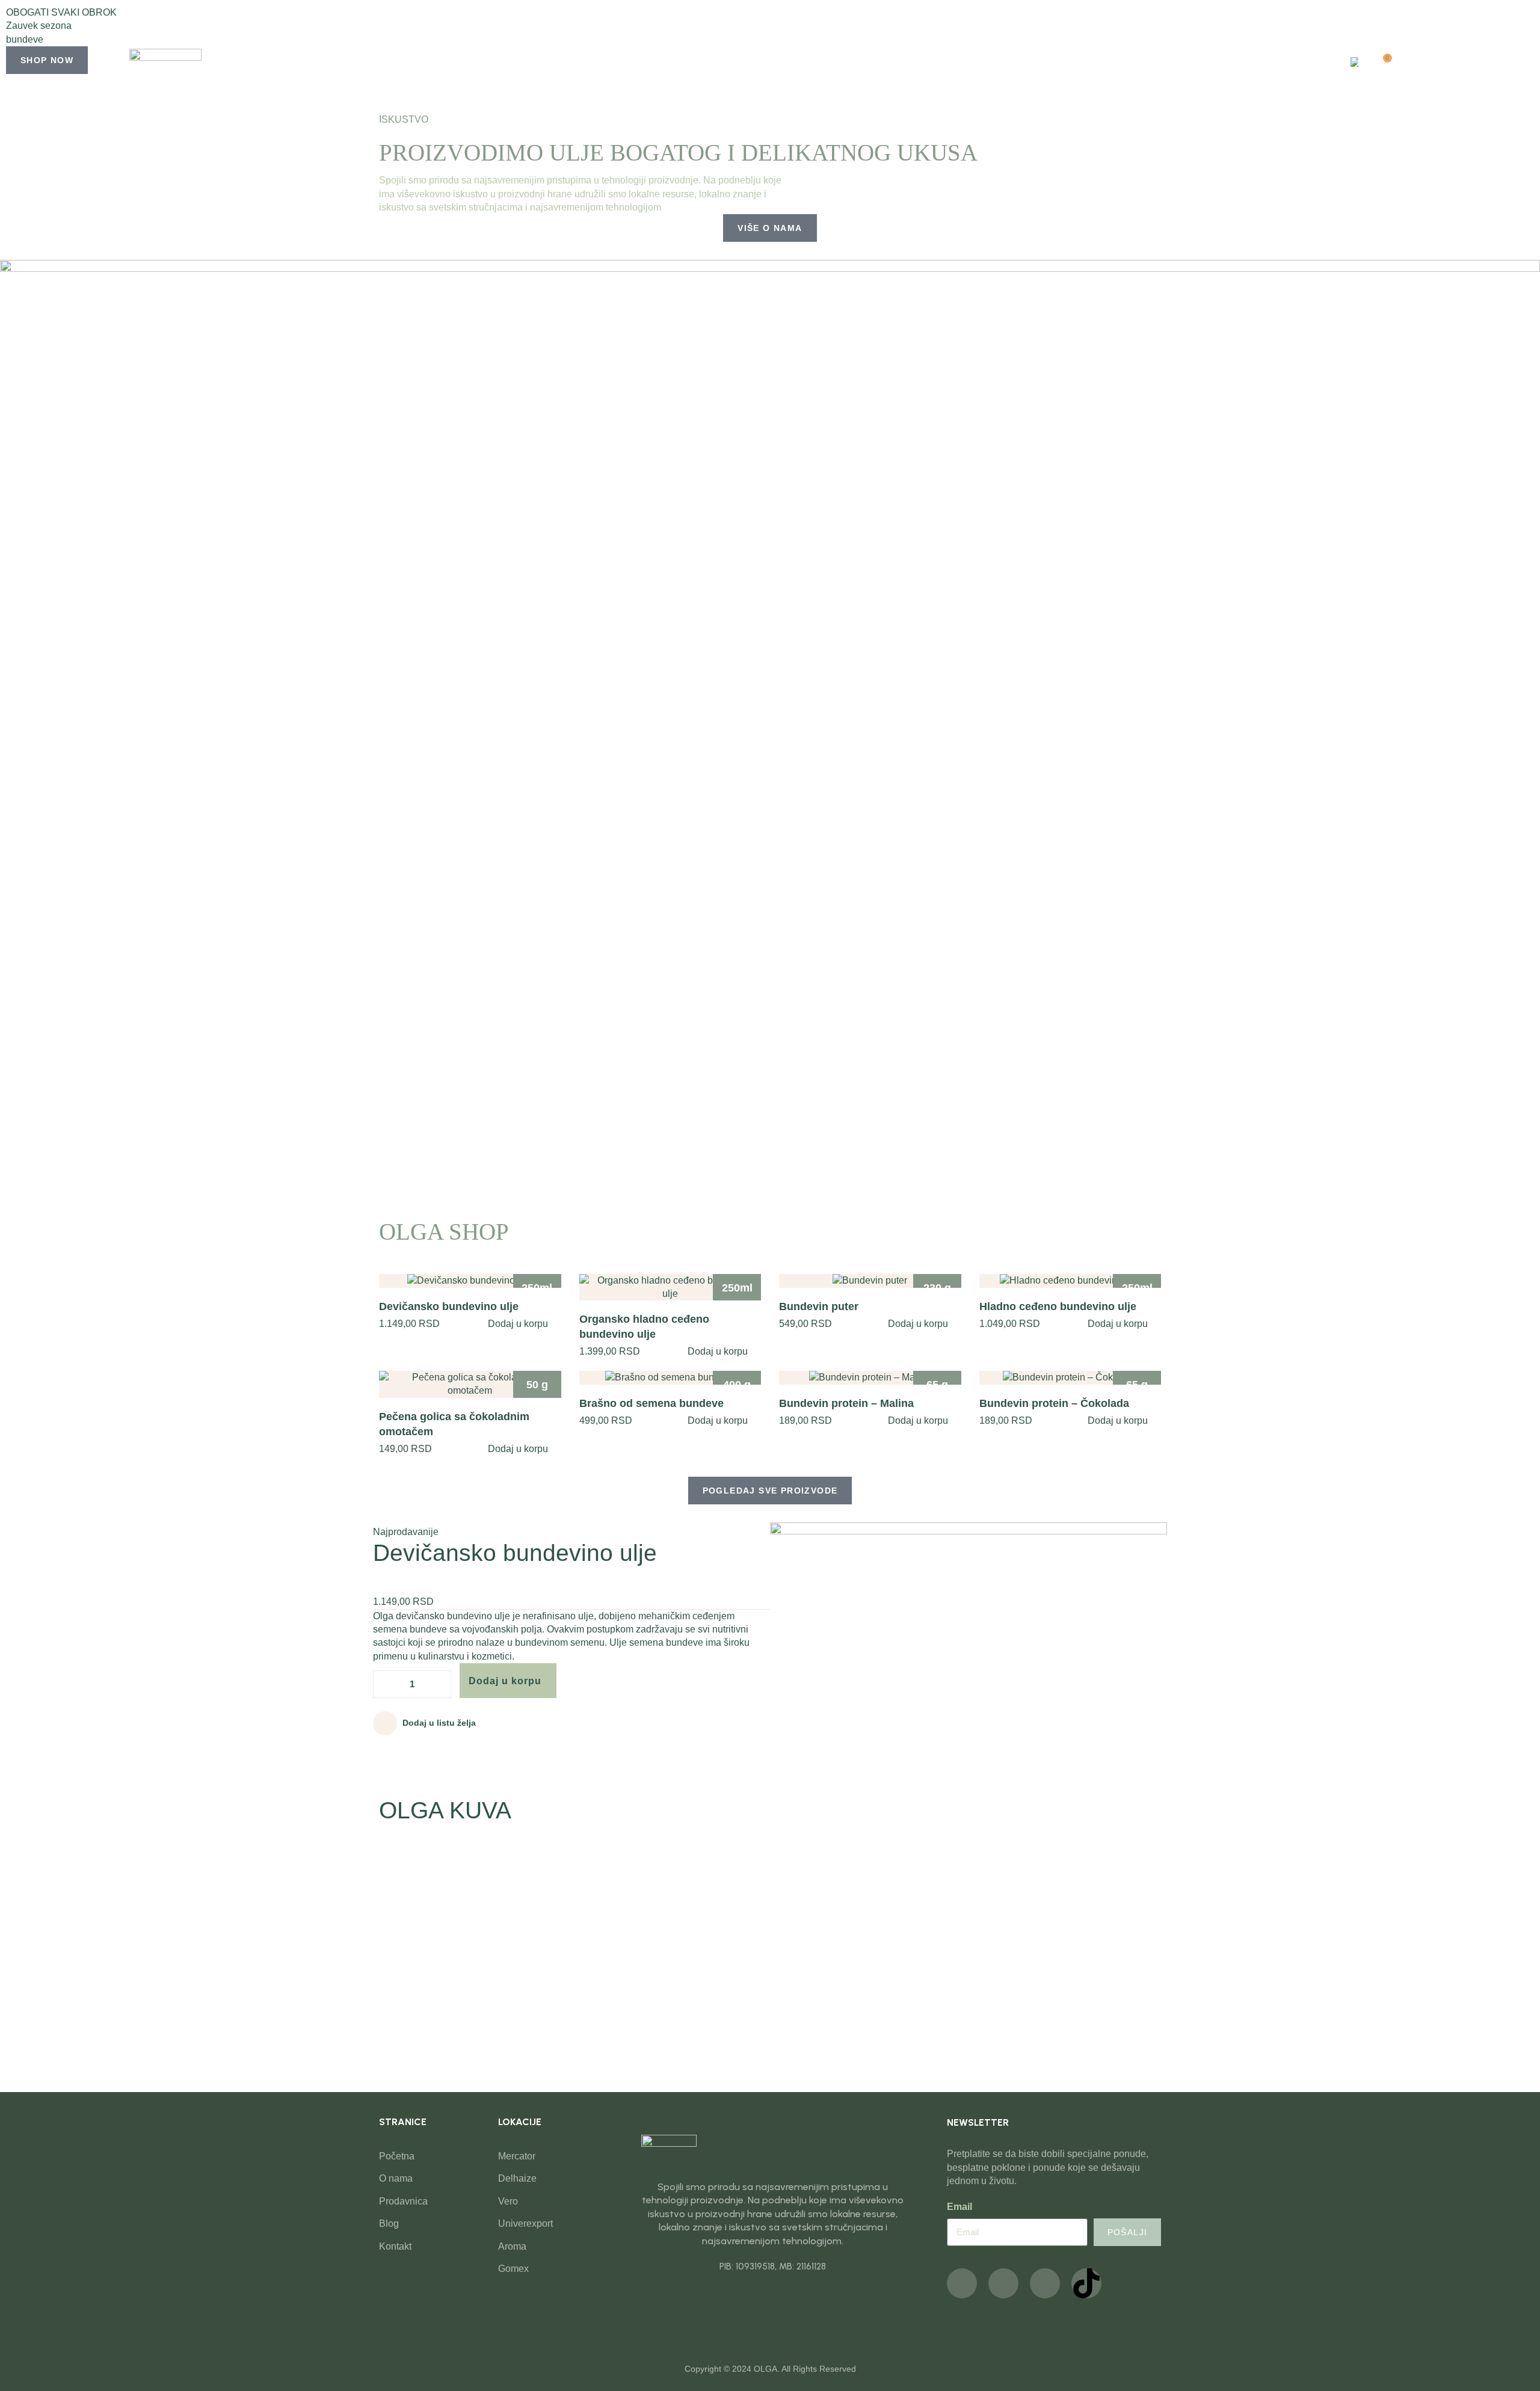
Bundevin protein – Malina (846, 1403)
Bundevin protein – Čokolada (1054, 1403)
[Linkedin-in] (1045, 2283)
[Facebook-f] (962, 2283)
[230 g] (870, 1280)
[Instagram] (1003, 2283)
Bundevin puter (819, 1306)
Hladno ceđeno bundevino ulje (1058, 1306)
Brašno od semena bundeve (651, 1403)
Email (959, 2207)
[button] (770, 94)
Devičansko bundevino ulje (449, 1306)
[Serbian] (1353, 63)
